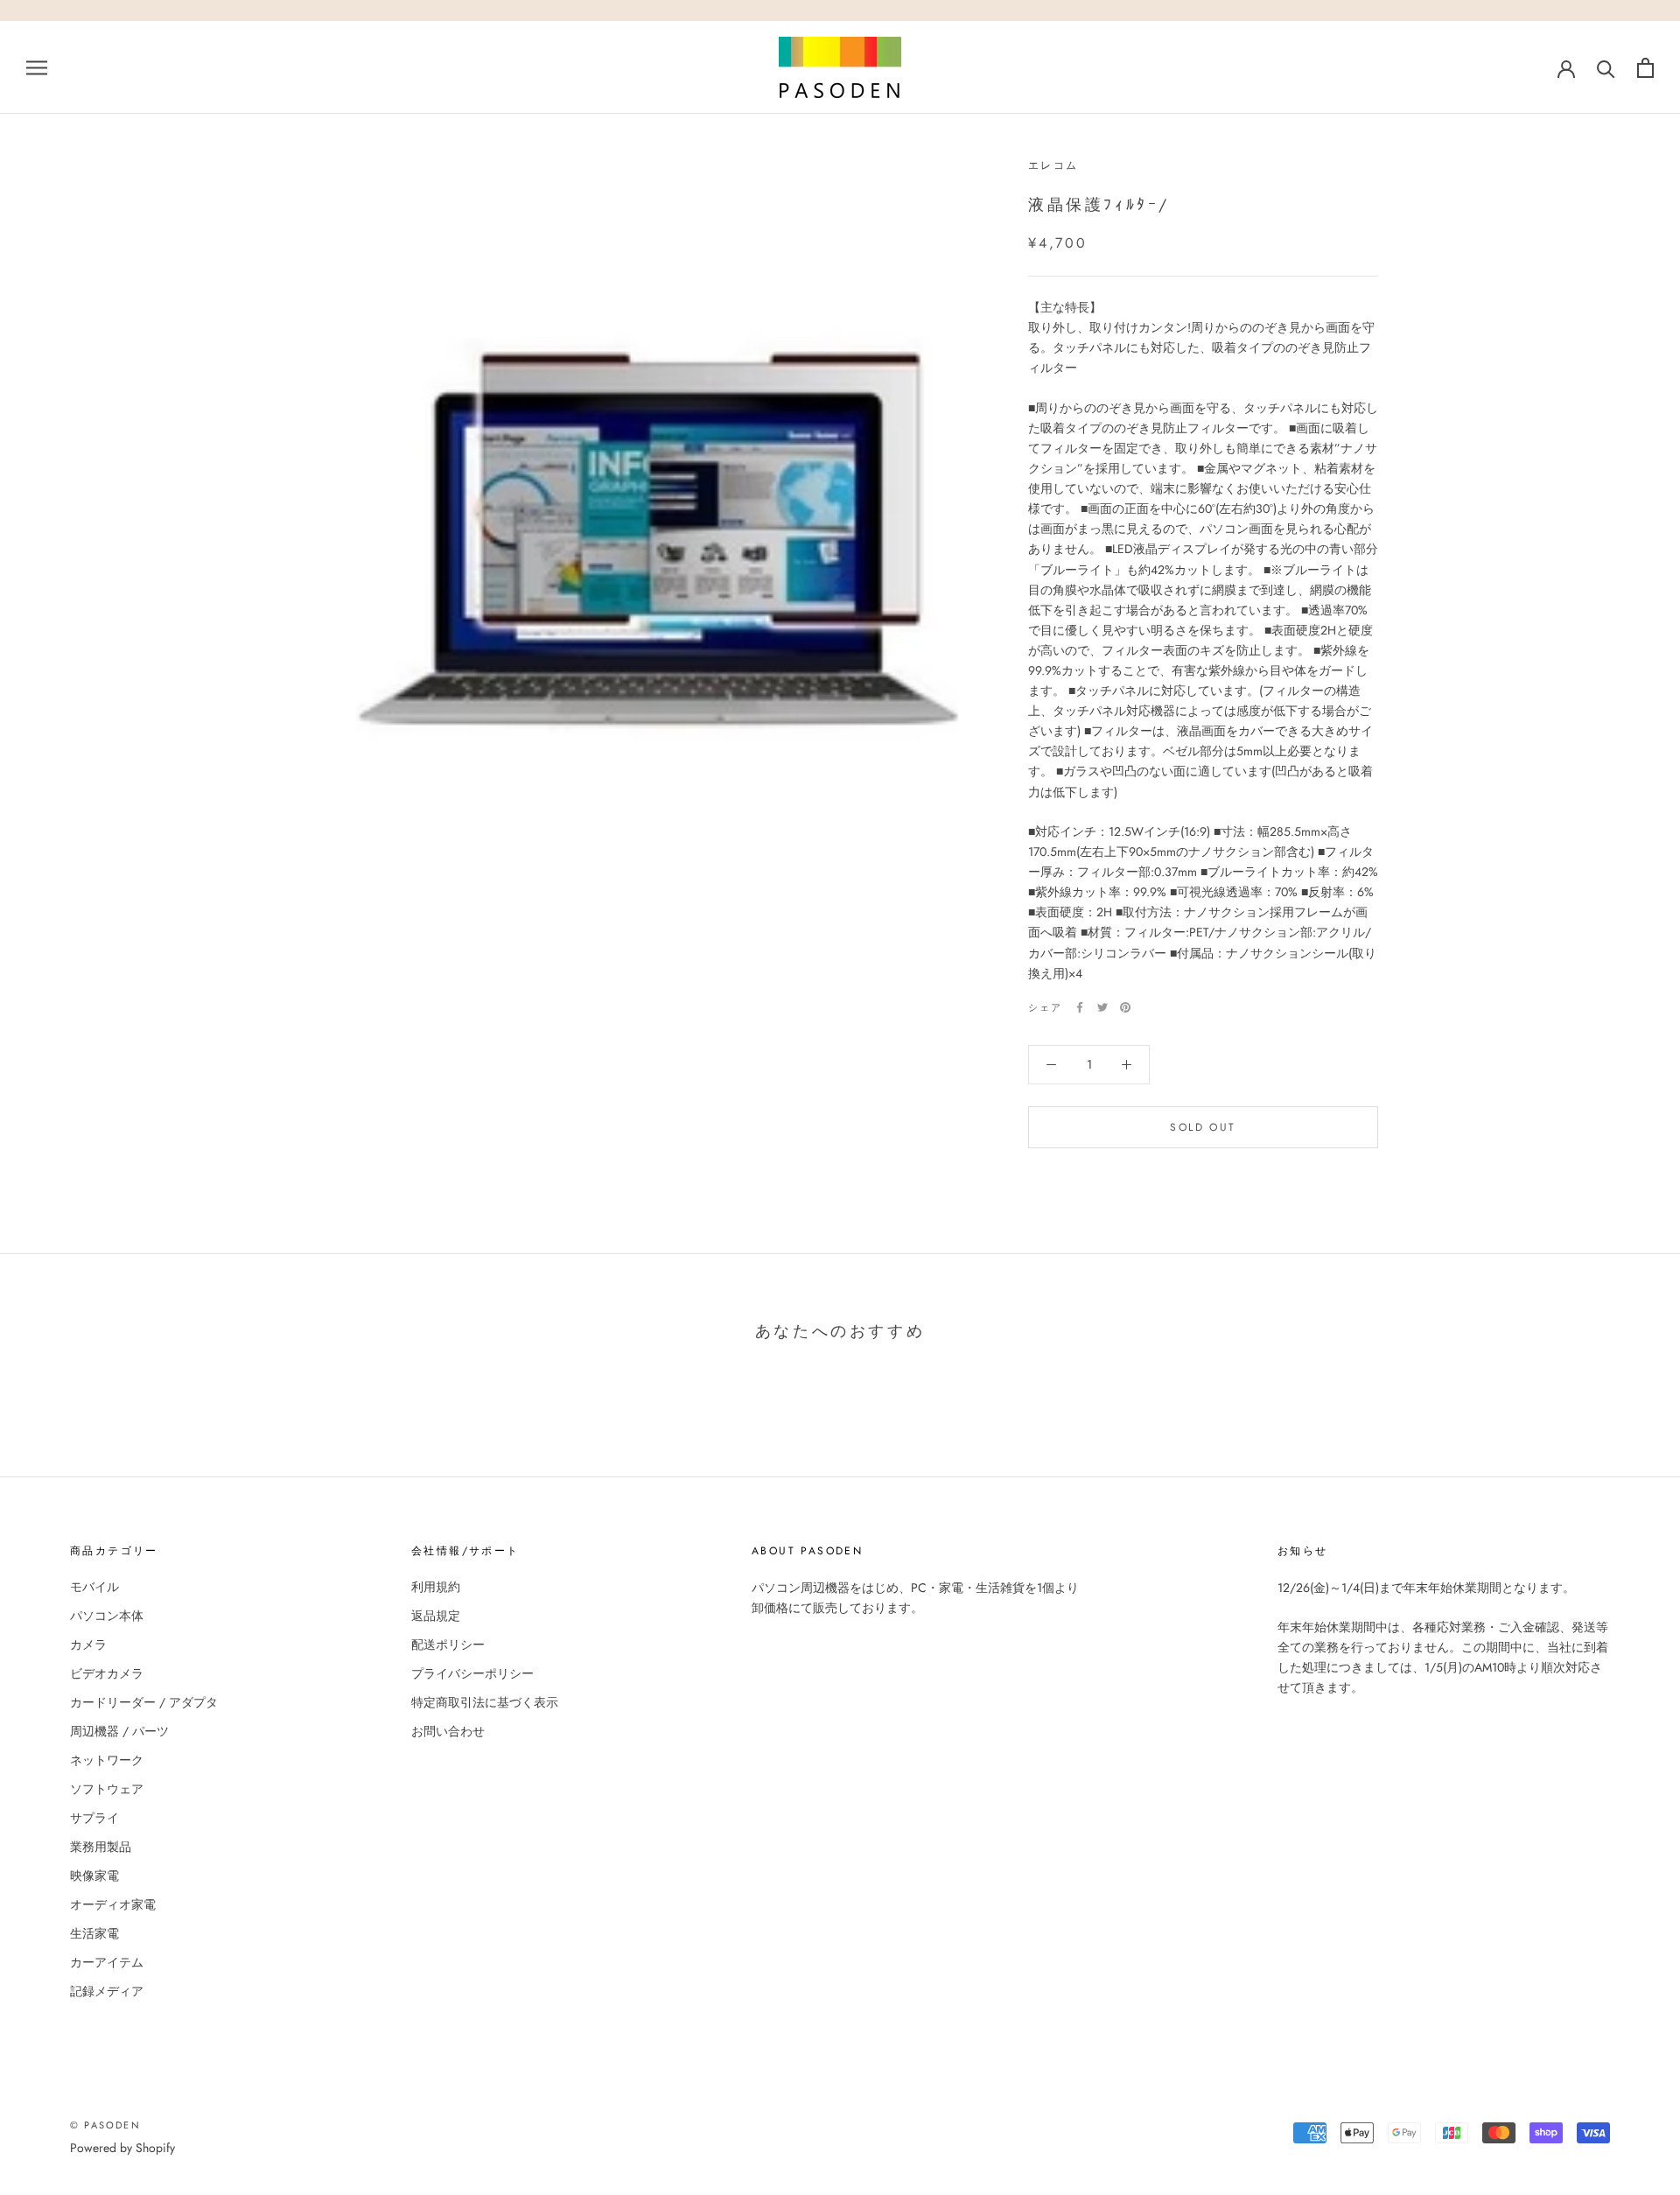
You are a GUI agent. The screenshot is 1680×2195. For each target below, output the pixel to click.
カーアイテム (107, 1962)
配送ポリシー (448, 1644)
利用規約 (436, 1587)
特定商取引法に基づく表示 (485, 1702)
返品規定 (436, 1616)
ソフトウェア (107, 1789)
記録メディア (107, 1991)
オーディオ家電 (113, 1904)
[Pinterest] (1125, 1007)
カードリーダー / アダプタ (144, 1702)
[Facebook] (1080, 1007)
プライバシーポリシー (472, 1673)
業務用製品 (101, 1847)
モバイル (94, 1587)
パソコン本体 (107, 1616)
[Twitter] (1102, 1007)
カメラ (88, 1644)
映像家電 (94, 1876)
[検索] (1606, 68)
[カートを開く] (1645, 68)
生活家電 (94, 1933)
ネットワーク (107, 1760)
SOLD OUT (1203, 1127)
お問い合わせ (448, 1731)
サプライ (94, 1818)
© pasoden (105, 2125)
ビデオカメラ (107, 1673)
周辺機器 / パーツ (119, 1731)
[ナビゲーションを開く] (37, 67)
